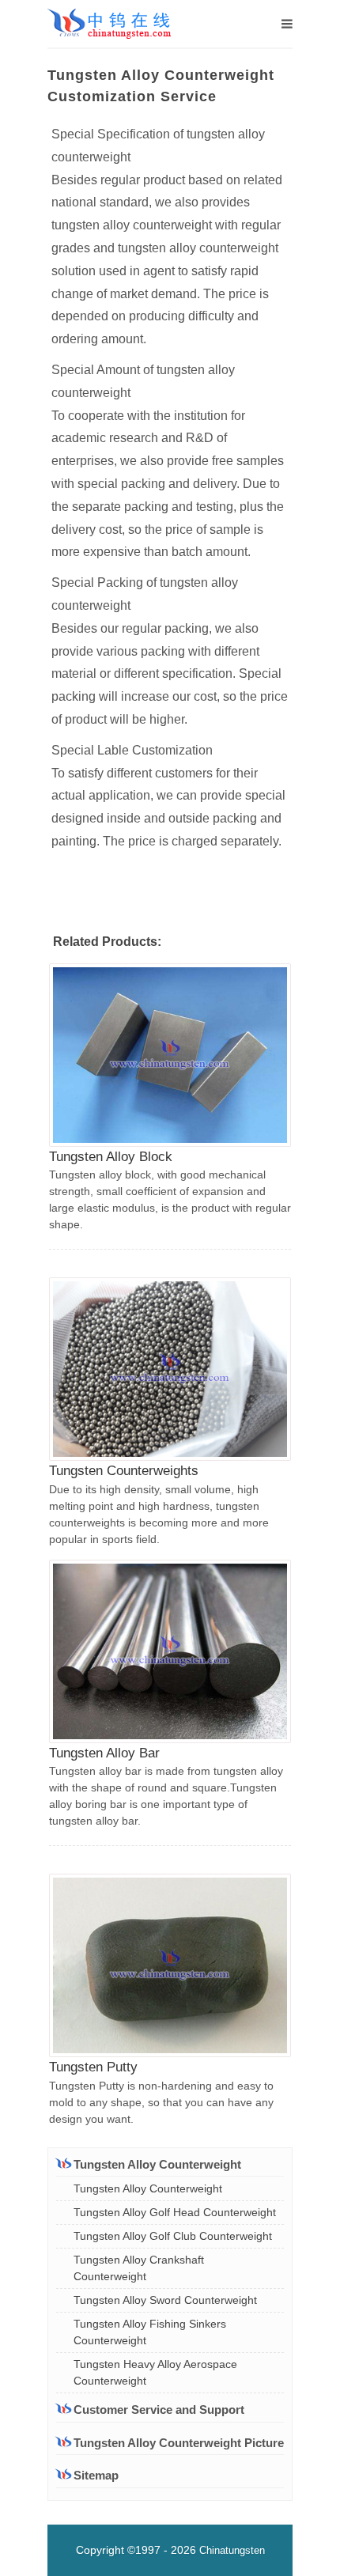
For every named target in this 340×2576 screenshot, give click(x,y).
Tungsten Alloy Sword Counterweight (165, 2300)
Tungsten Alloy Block (111, 1157)
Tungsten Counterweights (124, 1471)
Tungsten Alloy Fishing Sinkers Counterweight (150, 2332)
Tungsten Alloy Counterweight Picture (179, 2443)
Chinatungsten (232, 2550)
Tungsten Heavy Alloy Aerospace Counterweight (155, 2372)
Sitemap (96, 2475)
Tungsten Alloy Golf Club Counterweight (173, 2236)
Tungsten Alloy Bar (104, 1753)
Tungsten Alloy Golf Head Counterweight (175, 2212)
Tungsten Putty (93, 2067)
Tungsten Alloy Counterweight (148, 2188)
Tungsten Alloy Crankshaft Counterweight (139, 2268)
